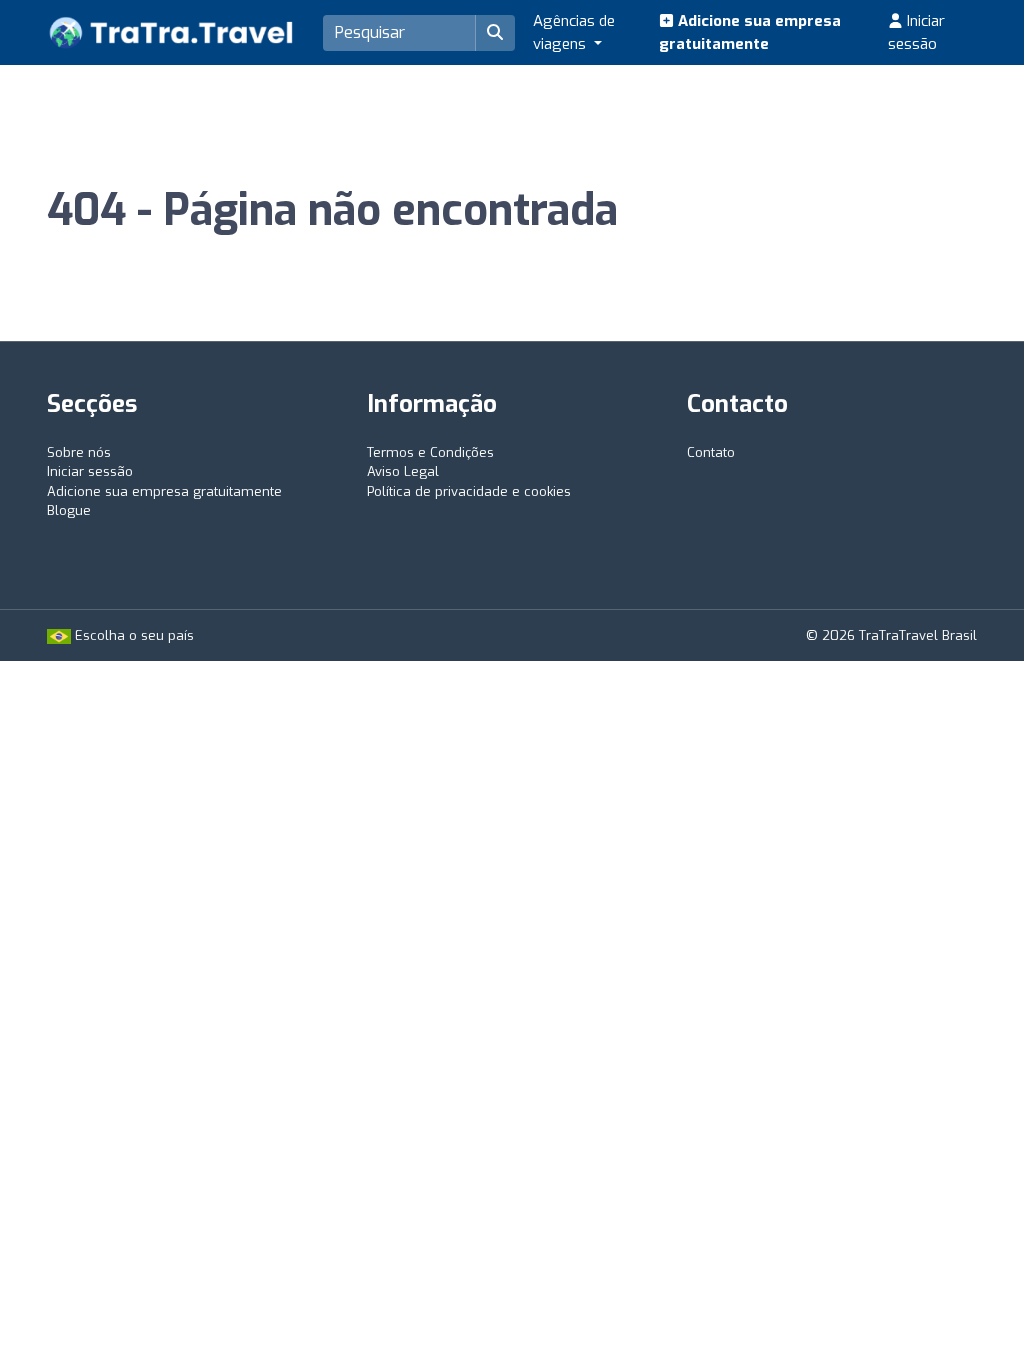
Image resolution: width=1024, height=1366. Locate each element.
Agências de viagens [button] (574, 32)
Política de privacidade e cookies (469, 491)
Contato (711, 452)
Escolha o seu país (132, 635)
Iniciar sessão (916, 32)
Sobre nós (79, 452)
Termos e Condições (430, 452)
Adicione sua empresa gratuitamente (750, 32)
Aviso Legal (403, 471)
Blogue (69, 510)
